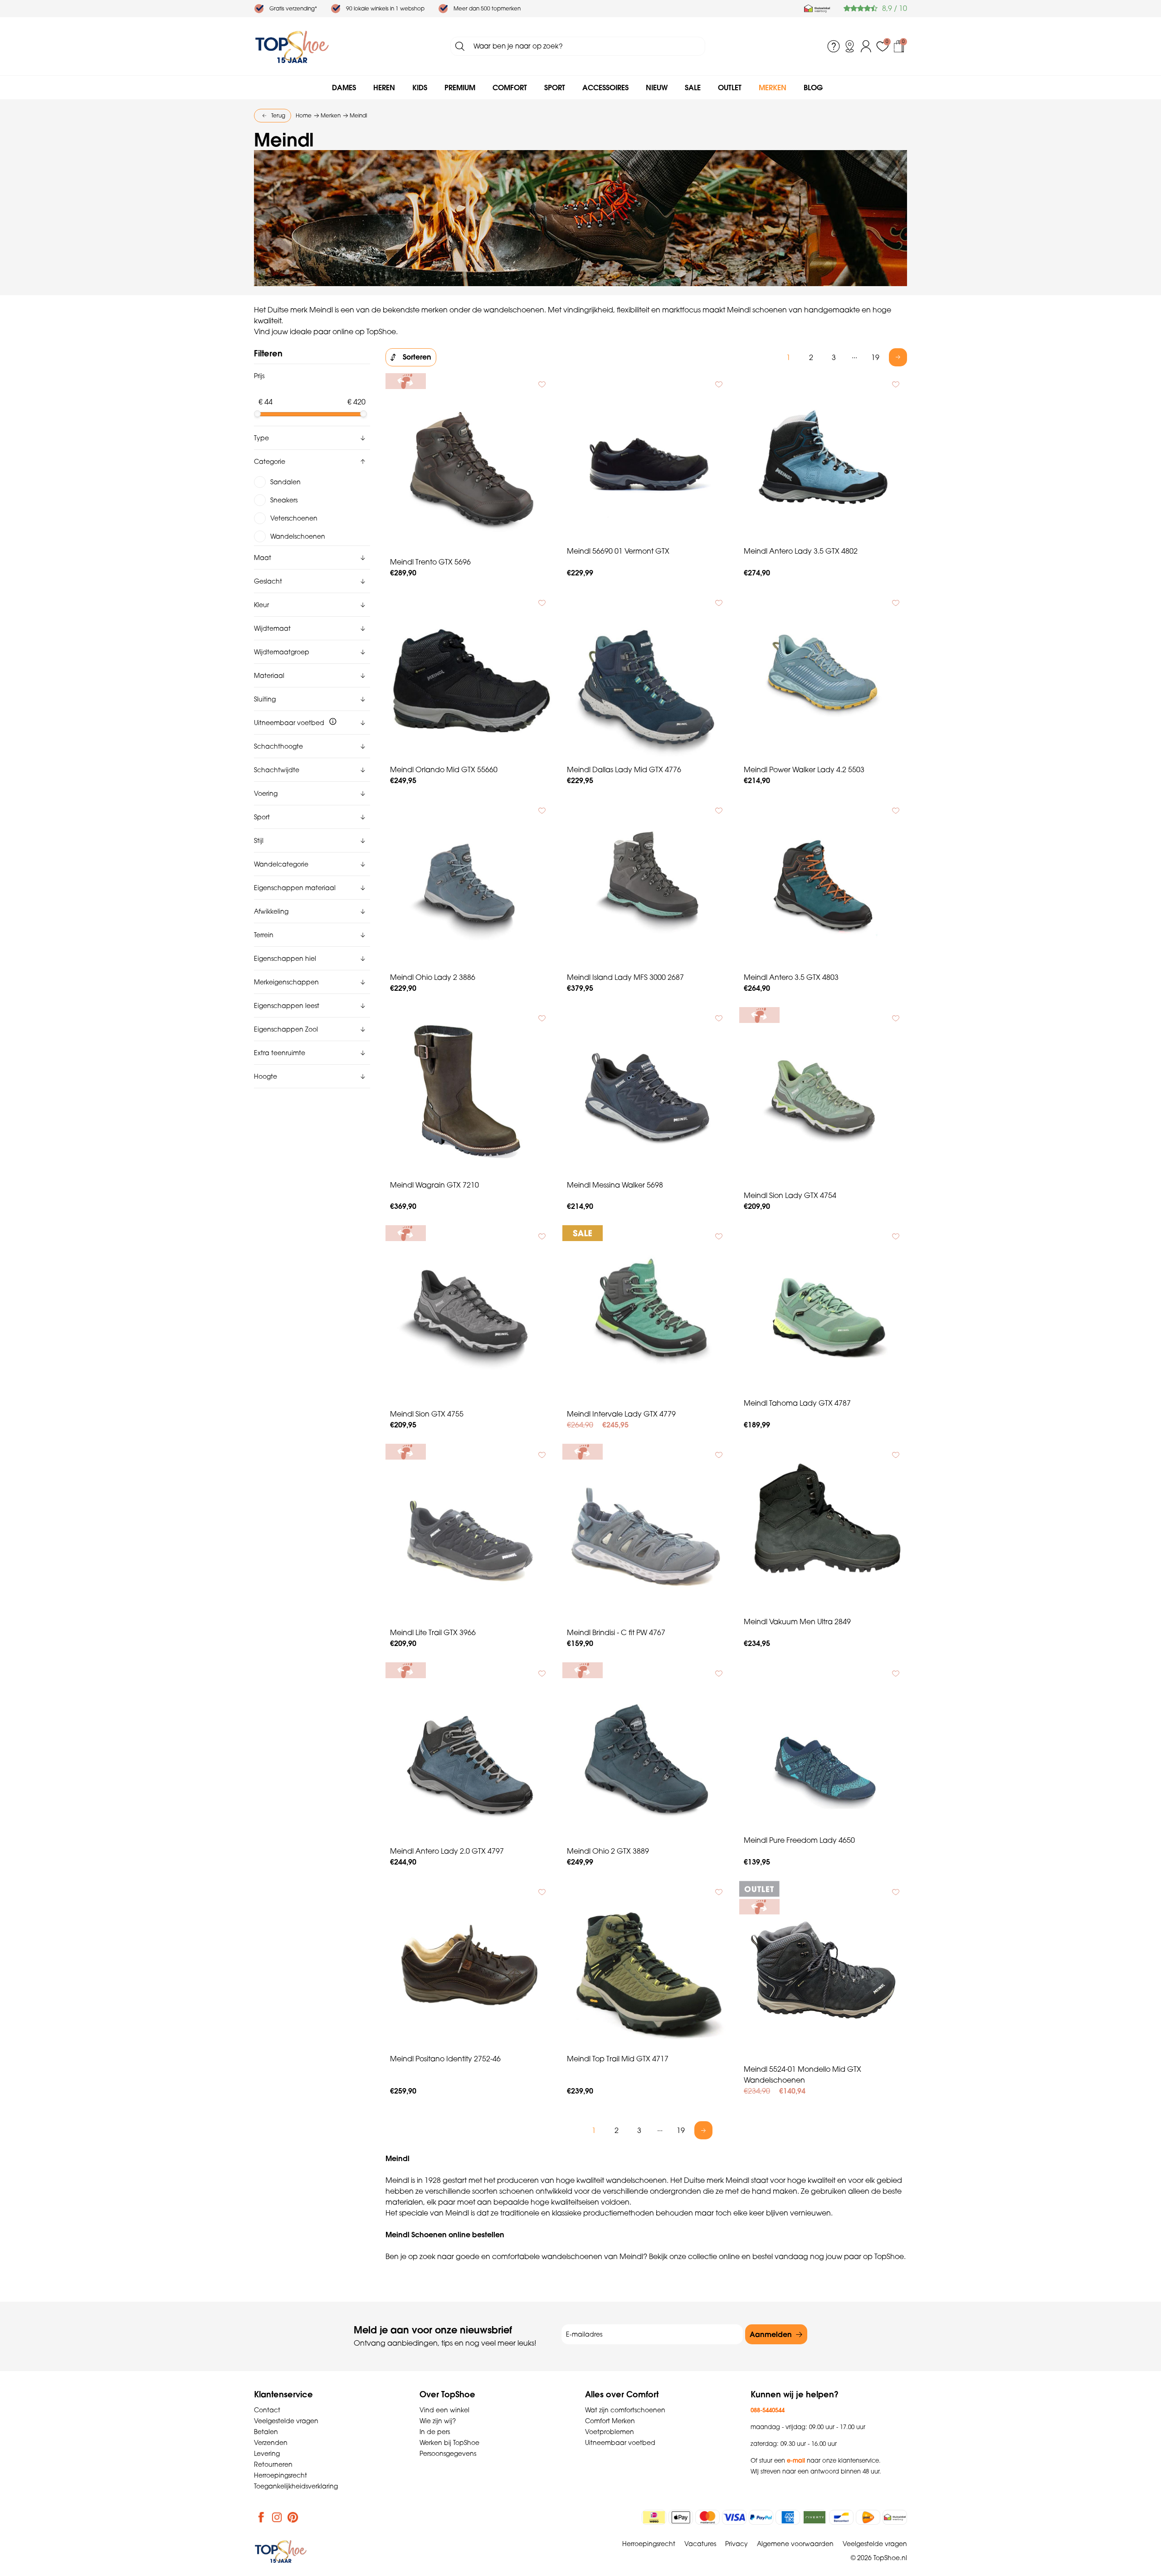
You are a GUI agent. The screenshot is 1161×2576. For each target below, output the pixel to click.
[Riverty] (815, 2517)
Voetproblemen (610, 2432)
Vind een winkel (444, 2410)
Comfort (510, 88)
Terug (278, 115)
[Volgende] (898, 357)
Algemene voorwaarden (795, 2544)
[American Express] (788, 2517)
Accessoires (605, 88)
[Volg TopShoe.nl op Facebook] (261, 2517)
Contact (267, 2410)
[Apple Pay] (681, 2517)
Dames (344, 88)
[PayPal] (761, 2517)
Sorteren (417, 357)
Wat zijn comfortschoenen (625, 2410)
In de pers (435, 2432)
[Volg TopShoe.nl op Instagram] (277, 2517)
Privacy (737, 2544)
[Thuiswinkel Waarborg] (817, 9)
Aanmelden (771, 2334)
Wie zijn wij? (438, 2421)
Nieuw (657, 88)
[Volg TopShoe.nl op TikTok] (309, 2517)
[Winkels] (850, 46)
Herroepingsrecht (280, 2475)
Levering (267, 2454)
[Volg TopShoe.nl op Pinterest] (293, 2517)
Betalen (266, 2432)
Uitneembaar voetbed (620, 2443)
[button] (312, 438)
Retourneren (273, 2464)
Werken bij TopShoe (449, 2443)
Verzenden (271, 2443)
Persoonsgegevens (448, 2454)
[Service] (834, 46)
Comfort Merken (610, 2421)
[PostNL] (868, 2517)
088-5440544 (768, 2410)
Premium (460, 88)
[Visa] (734, 2517)
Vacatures (700, 2544)
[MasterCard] (707, 2517)
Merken (773, 88)
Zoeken (460, 46)
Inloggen (866, 46)
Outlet (730, 88)
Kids (420, 88)
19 (875, 357)
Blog (813, 88)
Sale (693, 88)
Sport (555, 88)
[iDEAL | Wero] (654, 2517)
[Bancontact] (841, 2517)
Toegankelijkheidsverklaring (296, 2486)
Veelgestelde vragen (286, 2421)
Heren (384, 88)
